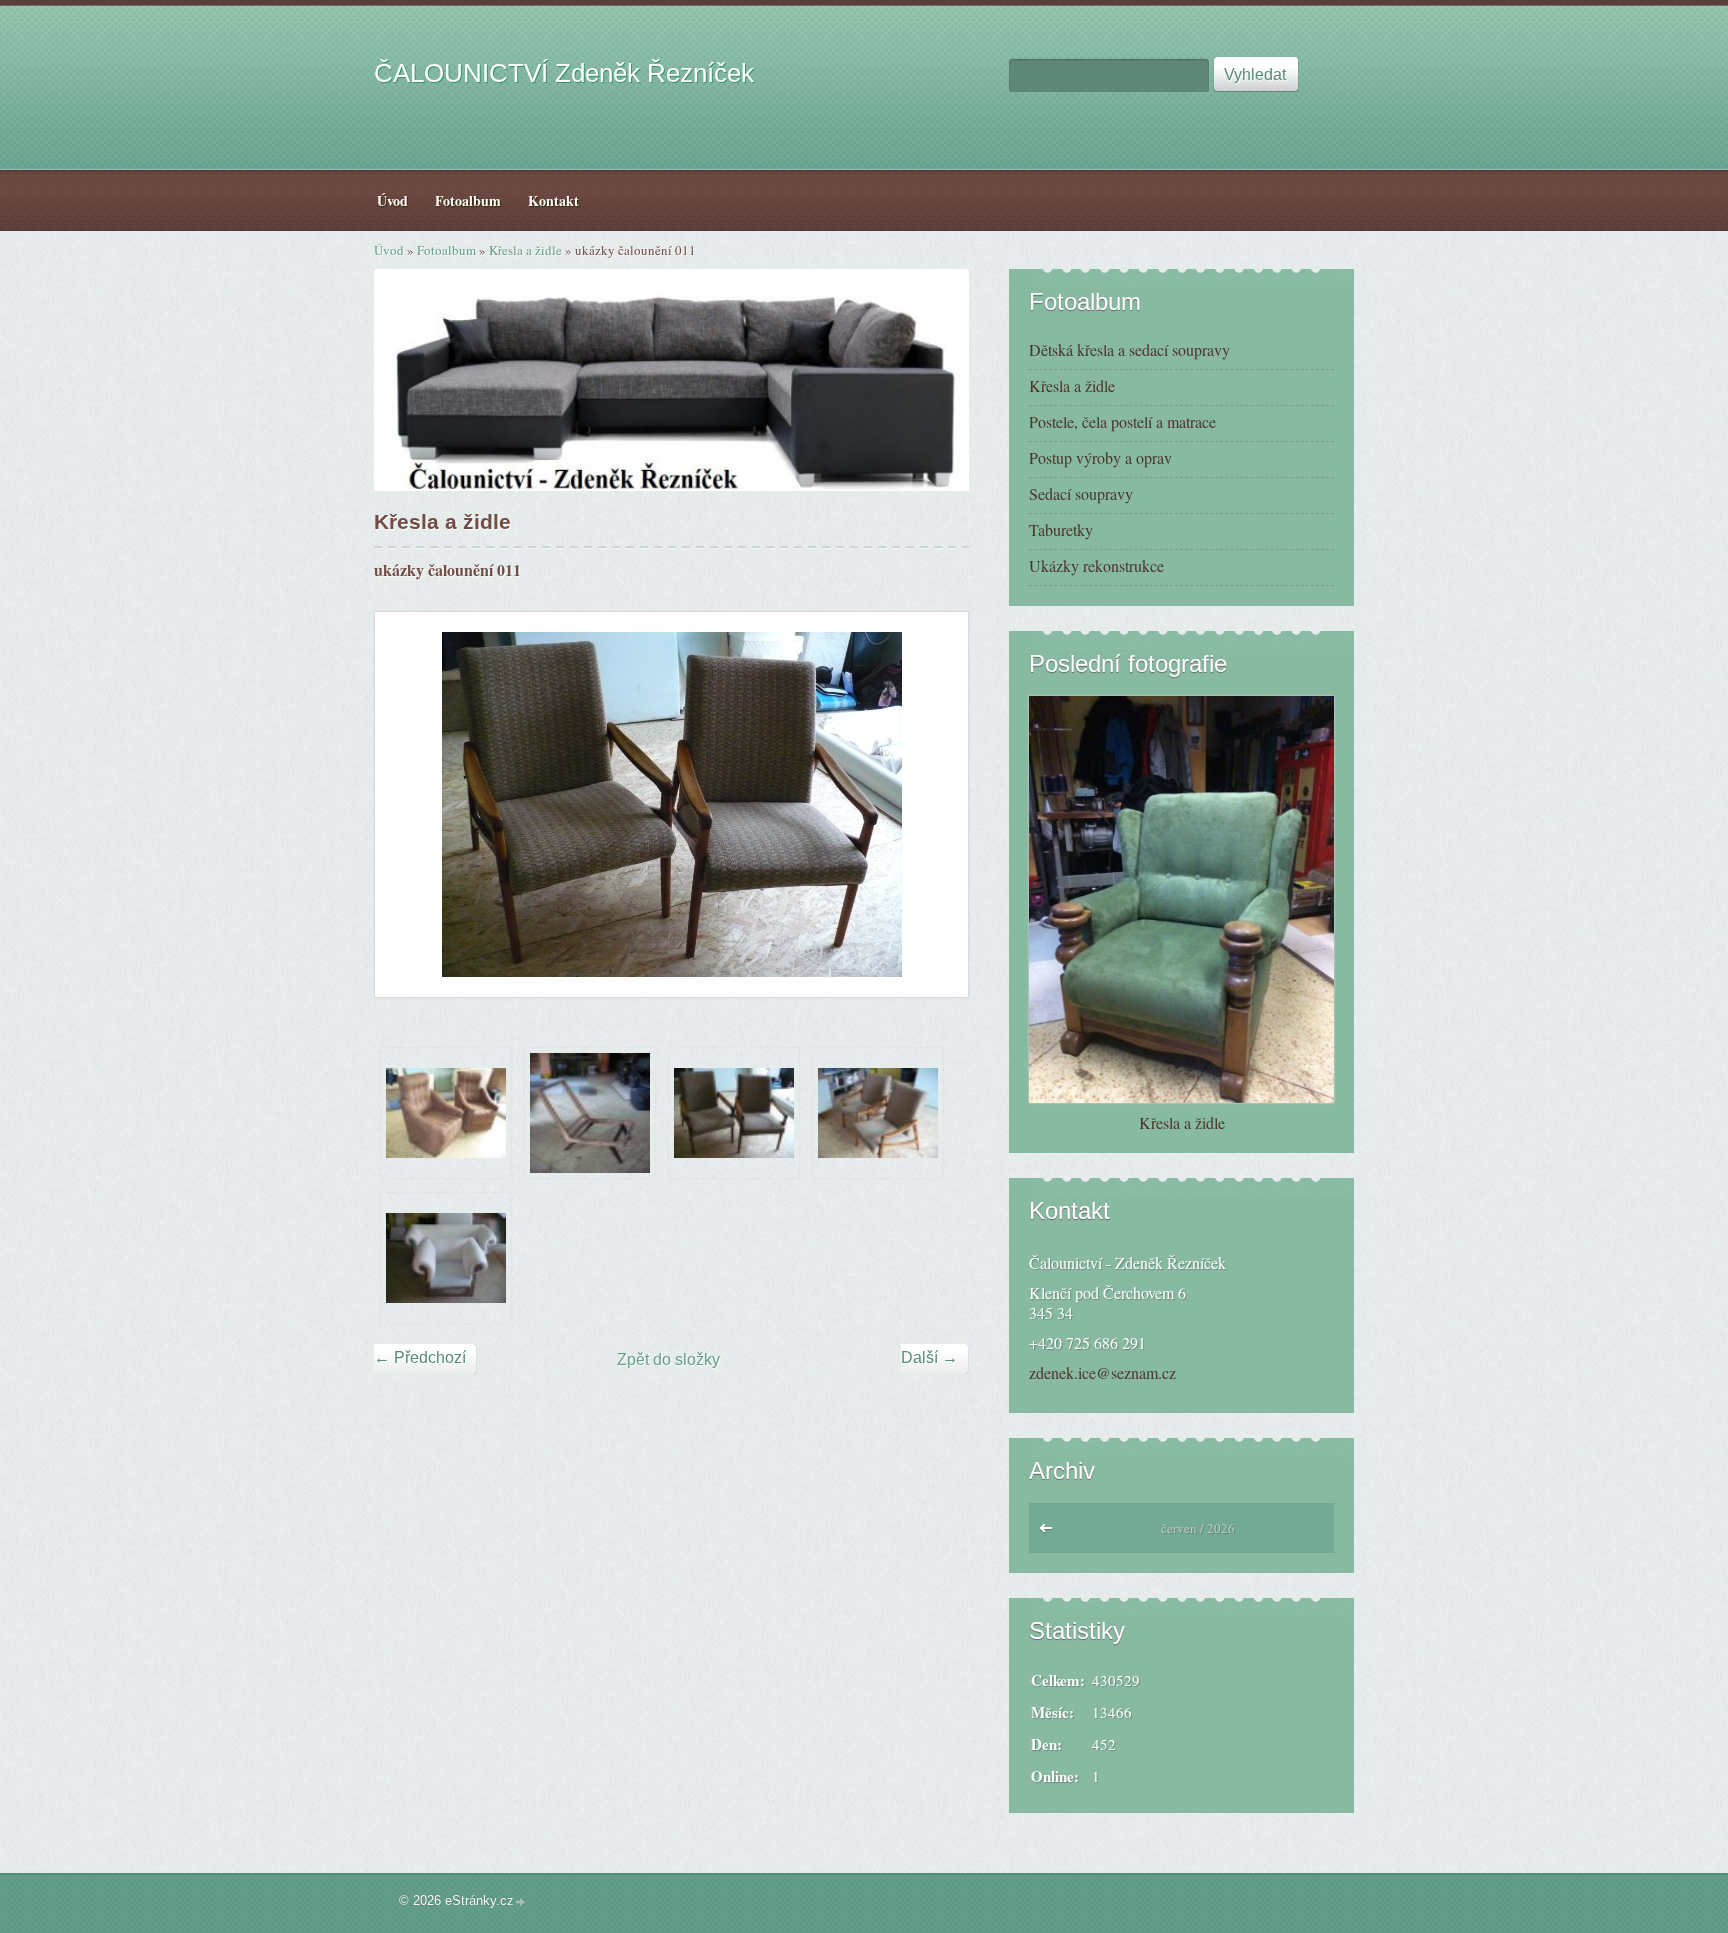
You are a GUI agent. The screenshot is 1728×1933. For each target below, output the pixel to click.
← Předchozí (420, 1357)
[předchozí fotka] (407, 804)
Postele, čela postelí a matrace (1122, 421)
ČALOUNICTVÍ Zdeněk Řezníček (564, 73)
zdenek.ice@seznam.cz (1102, 1372)
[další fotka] (935, 804)
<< (1050, 1533)
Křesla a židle (525, 250)
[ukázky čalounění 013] (878, 1113)
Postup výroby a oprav (1100, 457)
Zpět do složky (668, 1359)
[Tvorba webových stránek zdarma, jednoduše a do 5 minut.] (521, 1902)
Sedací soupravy (1081, 493)
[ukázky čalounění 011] (734, 1113)
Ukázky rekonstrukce (1096, 565)
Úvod (389, 250)
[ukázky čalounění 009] (446, 1113)
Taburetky (1061, 529)
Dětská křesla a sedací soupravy (1129, 349)
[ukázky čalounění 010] (590, 1113)
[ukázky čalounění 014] (446, 1258)
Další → (929, 1357)
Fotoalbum (446, 250)
